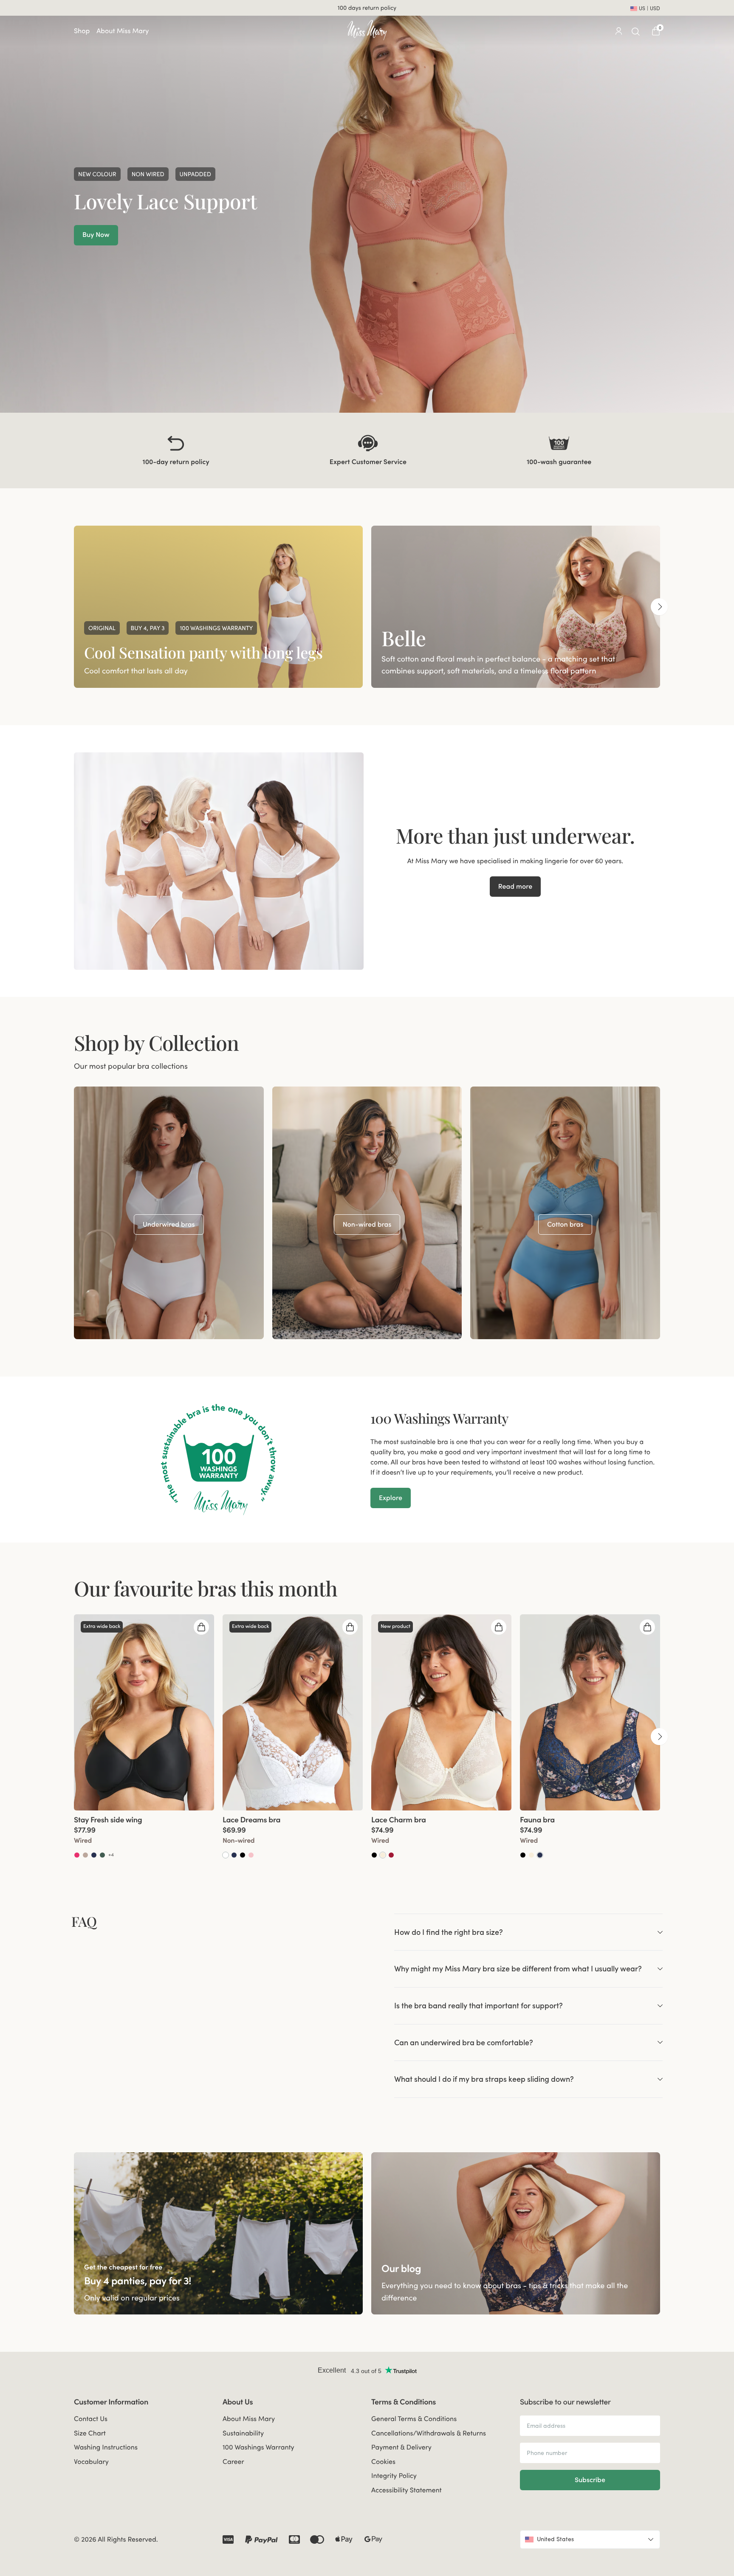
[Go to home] (367, 30)
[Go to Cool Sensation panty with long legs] (218, 607)
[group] (218, 607)
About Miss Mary (123, 31)
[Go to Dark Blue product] (94, 1855)
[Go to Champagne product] (383, 1855)
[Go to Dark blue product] (540, 1855)
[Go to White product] (226, 1855)
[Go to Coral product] (77, 1855)
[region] (367, 607)
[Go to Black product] (243, 1855)
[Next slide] (659, 607)
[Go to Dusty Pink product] (251, 1855)
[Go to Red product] (391, 1855)
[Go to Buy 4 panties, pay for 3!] (218, 2234)
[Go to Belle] (516, 607)
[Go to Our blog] (516, 2234)
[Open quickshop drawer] (201, 1627)
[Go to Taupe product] (85, 1855)
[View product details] (144, 1835)
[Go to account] (618, 31)
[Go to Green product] (102, 1855)
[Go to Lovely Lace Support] (367, 206)
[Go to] (169, 1213)
